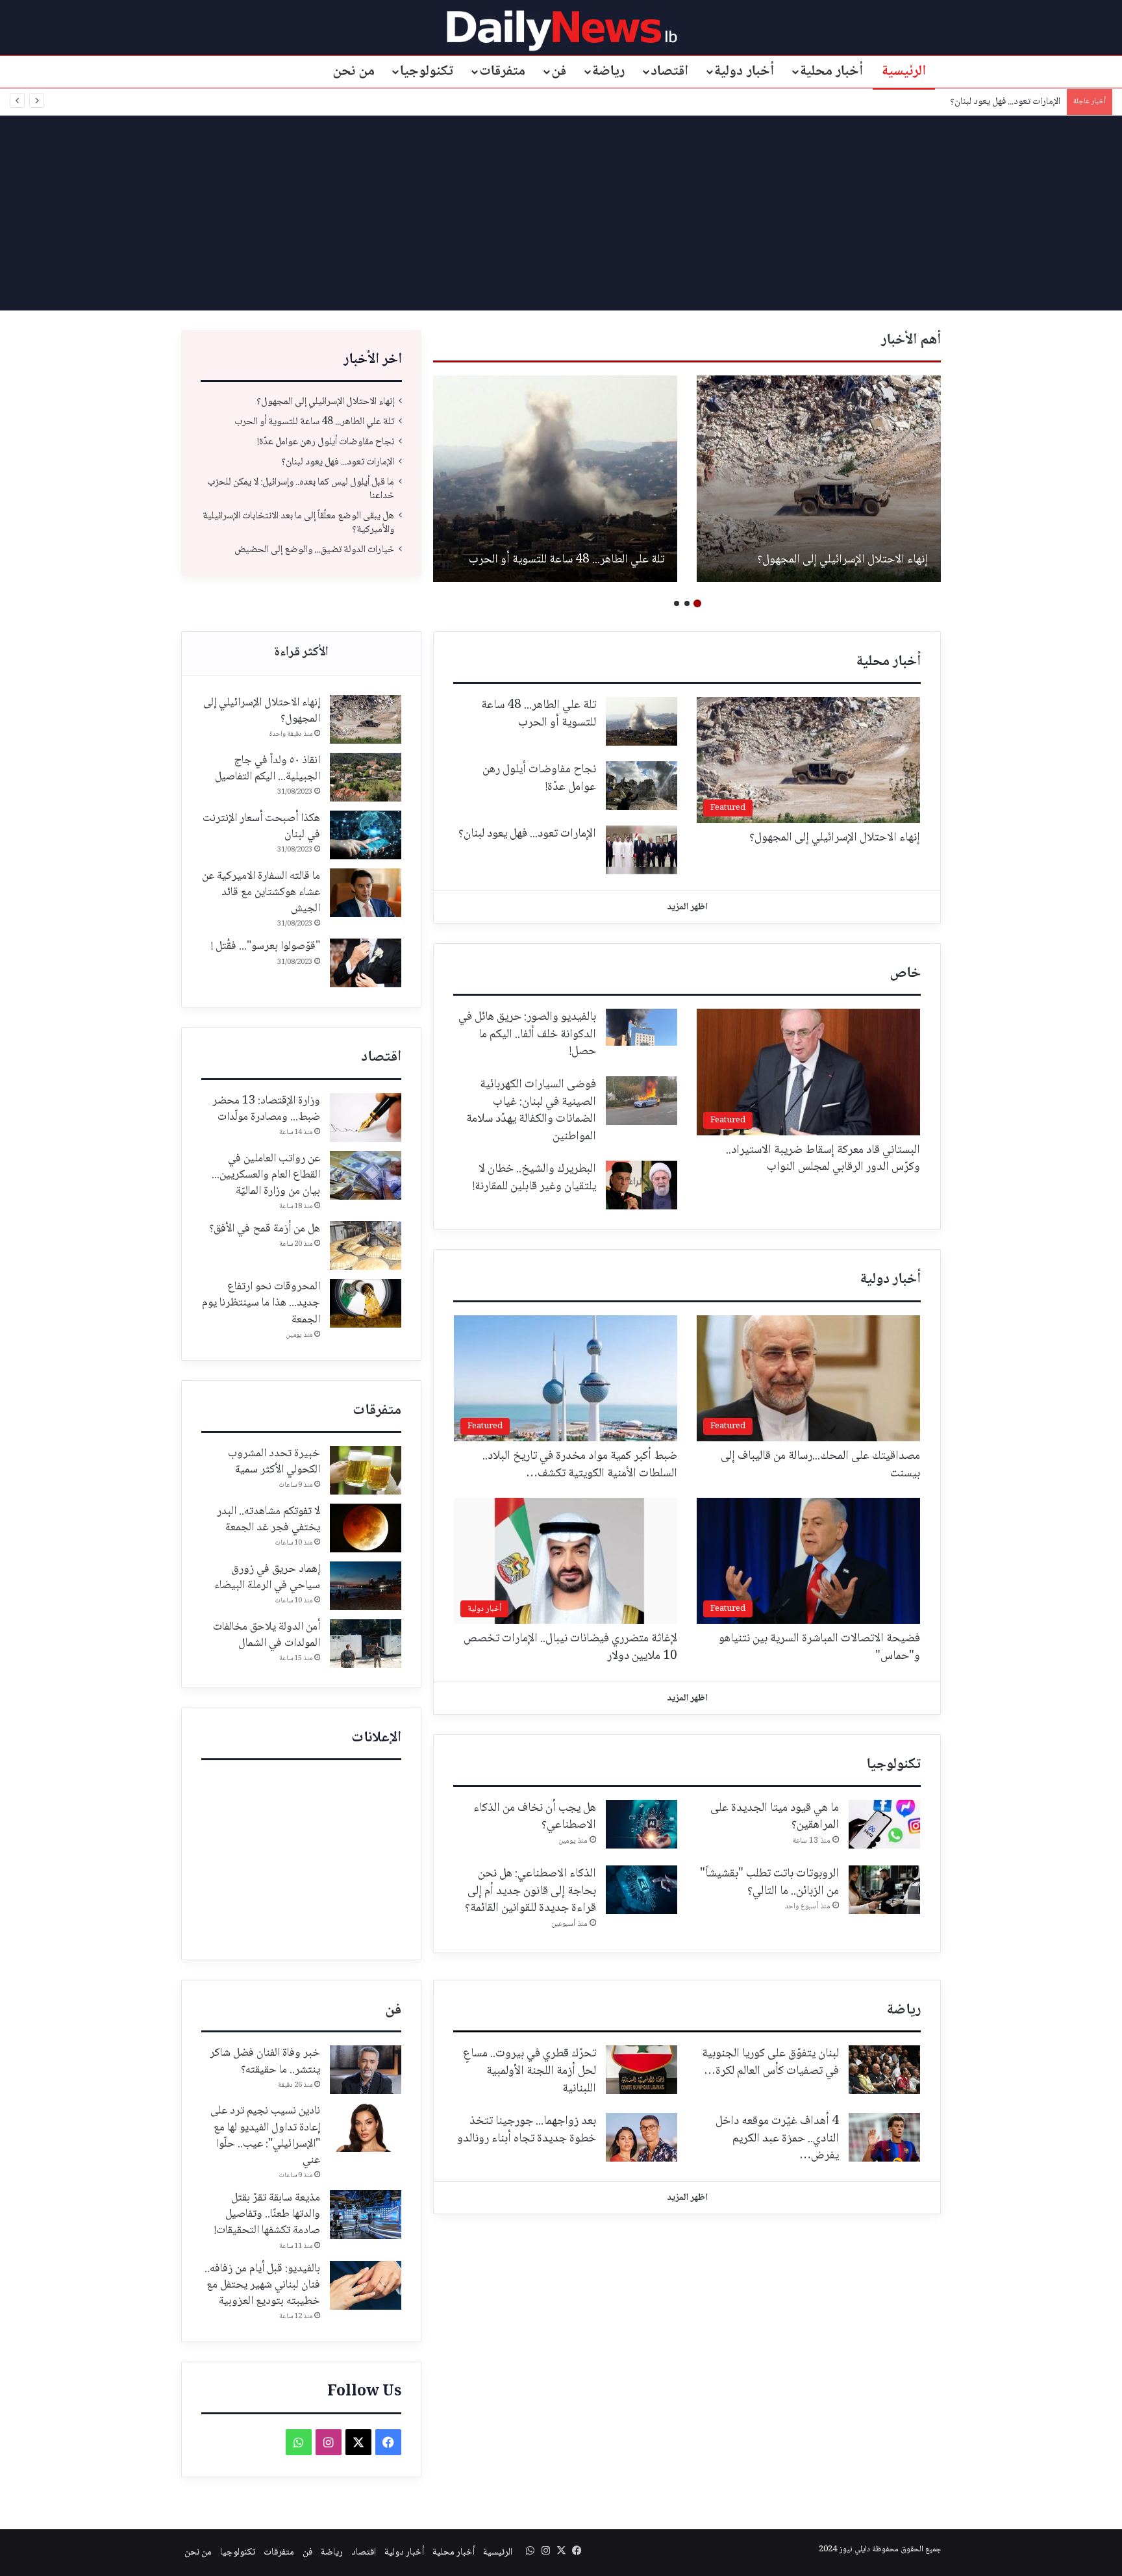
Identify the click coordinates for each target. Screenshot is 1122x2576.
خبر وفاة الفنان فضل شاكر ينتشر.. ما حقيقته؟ (265, 2061)
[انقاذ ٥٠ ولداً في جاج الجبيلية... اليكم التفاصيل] (366, 777)
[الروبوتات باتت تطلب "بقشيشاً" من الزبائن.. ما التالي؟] (884, 1890)
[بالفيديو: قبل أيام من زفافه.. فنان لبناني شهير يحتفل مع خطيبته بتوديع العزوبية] (366, 2285)
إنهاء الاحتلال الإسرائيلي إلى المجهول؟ (325, 402)
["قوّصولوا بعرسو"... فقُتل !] (366, 963)
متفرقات (502, 71)
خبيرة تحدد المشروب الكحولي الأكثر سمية (274, 1462)
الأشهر (301, 653)
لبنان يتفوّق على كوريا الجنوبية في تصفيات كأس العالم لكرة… (770, 2063)
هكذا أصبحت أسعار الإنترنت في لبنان (261, 827)
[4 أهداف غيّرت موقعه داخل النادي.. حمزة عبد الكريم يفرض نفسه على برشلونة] (884, 2137)
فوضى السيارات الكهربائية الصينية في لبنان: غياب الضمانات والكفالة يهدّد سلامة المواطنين (531, 1111)
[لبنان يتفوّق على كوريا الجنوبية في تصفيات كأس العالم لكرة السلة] (884, 2070)
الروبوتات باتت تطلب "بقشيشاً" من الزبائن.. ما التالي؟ (769, 1883)
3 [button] (677, 603)
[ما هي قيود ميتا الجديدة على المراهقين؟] (884, 1824)
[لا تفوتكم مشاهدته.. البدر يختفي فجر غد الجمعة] (366, 1528)
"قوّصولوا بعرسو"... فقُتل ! (266, 946)
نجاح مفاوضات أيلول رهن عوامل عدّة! (844, 560)
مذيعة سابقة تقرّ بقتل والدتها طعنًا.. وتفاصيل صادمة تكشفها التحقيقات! (267, 2214)
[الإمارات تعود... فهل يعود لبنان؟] (555, 479)
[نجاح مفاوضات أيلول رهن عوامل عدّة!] (819, 479)
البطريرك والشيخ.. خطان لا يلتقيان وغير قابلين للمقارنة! (534, 1178)
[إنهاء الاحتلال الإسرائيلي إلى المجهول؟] (366, 719)
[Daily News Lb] (561, 30)
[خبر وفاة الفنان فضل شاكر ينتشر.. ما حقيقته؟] (366, 2070)
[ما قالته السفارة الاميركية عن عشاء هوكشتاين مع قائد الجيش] (366, 893)
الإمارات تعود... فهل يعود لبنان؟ (595, 560)
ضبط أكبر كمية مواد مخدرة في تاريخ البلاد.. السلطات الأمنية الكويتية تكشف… (580, 1465)
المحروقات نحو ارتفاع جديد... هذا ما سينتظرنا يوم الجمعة (261, 1303)
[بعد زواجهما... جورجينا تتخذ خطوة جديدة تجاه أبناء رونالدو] (642, 2137)
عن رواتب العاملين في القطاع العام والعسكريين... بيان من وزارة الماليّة (266, 1175)
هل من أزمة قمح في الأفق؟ (265, 1229)
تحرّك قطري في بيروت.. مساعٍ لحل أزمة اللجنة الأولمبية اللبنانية (530, 2071)
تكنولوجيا (427, 71)
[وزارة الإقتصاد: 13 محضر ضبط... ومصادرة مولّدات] (366, 1118)
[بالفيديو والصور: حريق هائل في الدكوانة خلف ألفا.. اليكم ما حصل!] (642, 1027)
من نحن (354, 71)
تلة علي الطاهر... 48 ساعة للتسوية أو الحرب (314, 422)
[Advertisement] (561, 213)
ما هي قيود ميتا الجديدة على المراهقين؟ (775, 1817)
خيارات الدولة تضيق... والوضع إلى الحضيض (314, 550)
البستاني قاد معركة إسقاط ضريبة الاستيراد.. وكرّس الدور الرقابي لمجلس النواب (823, 1159)
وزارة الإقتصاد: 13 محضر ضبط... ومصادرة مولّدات (266, 1109)
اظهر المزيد (687, 907)
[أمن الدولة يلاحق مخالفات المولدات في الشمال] (366, 1644)
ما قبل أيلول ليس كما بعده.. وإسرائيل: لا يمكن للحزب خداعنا (955, 102)
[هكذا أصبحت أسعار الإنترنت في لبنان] (366, 835)
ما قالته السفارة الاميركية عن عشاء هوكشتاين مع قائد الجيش (261, 892)
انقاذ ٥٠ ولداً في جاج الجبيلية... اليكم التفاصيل (268, 769)
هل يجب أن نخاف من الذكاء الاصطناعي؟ (535, 1817)
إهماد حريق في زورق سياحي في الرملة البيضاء (267, 1577)
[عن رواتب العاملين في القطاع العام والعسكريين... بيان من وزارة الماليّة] (366, 1175)
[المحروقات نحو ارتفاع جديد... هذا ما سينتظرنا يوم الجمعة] (366, 1303)
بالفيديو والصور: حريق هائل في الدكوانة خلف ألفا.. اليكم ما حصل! (527, 1034)
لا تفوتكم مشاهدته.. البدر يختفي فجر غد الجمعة (268, 1520)
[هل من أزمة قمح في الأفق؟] (366, 1245)
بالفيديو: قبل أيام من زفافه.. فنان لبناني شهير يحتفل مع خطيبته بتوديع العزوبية (262, 2285)
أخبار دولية (744, 71)
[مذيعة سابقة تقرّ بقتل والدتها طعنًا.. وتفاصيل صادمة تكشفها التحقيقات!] (366, 2215)
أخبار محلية (832, 71)
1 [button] (697, 603)
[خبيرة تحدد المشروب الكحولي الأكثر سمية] (366, 1470)
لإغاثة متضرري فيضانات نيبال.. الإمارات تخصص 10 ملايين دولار (570, 1648)
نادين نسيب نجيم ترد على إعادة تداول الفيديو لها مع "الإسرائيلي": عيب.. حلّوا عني (265, 2136)
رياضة (608, 71)
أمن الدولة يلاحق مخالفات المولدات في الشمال (267, 1635)
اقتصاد (669, 71)
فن (559, 71)
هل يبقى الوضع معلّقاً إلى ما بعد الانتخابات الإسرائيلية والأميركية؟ (298, 523)
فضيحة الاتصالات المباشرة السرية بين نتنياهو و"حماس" (819, 1648)
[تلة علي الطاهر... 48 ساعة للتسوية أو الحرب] (642, 721)
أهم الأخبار (911, 340)
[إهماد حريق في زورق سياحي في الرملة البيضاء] (366, 1586)
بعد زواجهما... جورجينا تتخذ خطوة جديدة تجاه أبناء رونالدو (527, 2130)
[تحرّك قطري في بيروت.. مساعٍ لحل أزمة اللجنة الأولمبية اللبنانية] (642, 2070)
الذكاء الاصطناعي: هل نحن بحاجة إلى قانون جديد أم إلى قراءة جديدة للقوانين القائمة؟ (530, 1891)
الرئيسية (904, 71)
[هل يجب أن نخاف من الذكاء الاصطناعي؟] (642, 1824)
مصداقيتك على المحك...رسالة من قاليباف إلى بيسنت (820, 1465)
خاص (905, 974)
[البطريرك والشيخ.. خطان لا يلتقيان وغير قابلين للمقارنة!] (642, 1185)
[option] (819, 479)
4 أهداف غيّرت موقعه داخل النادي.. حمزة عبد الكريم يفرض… (777, 2139)
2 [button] (687, 603)
